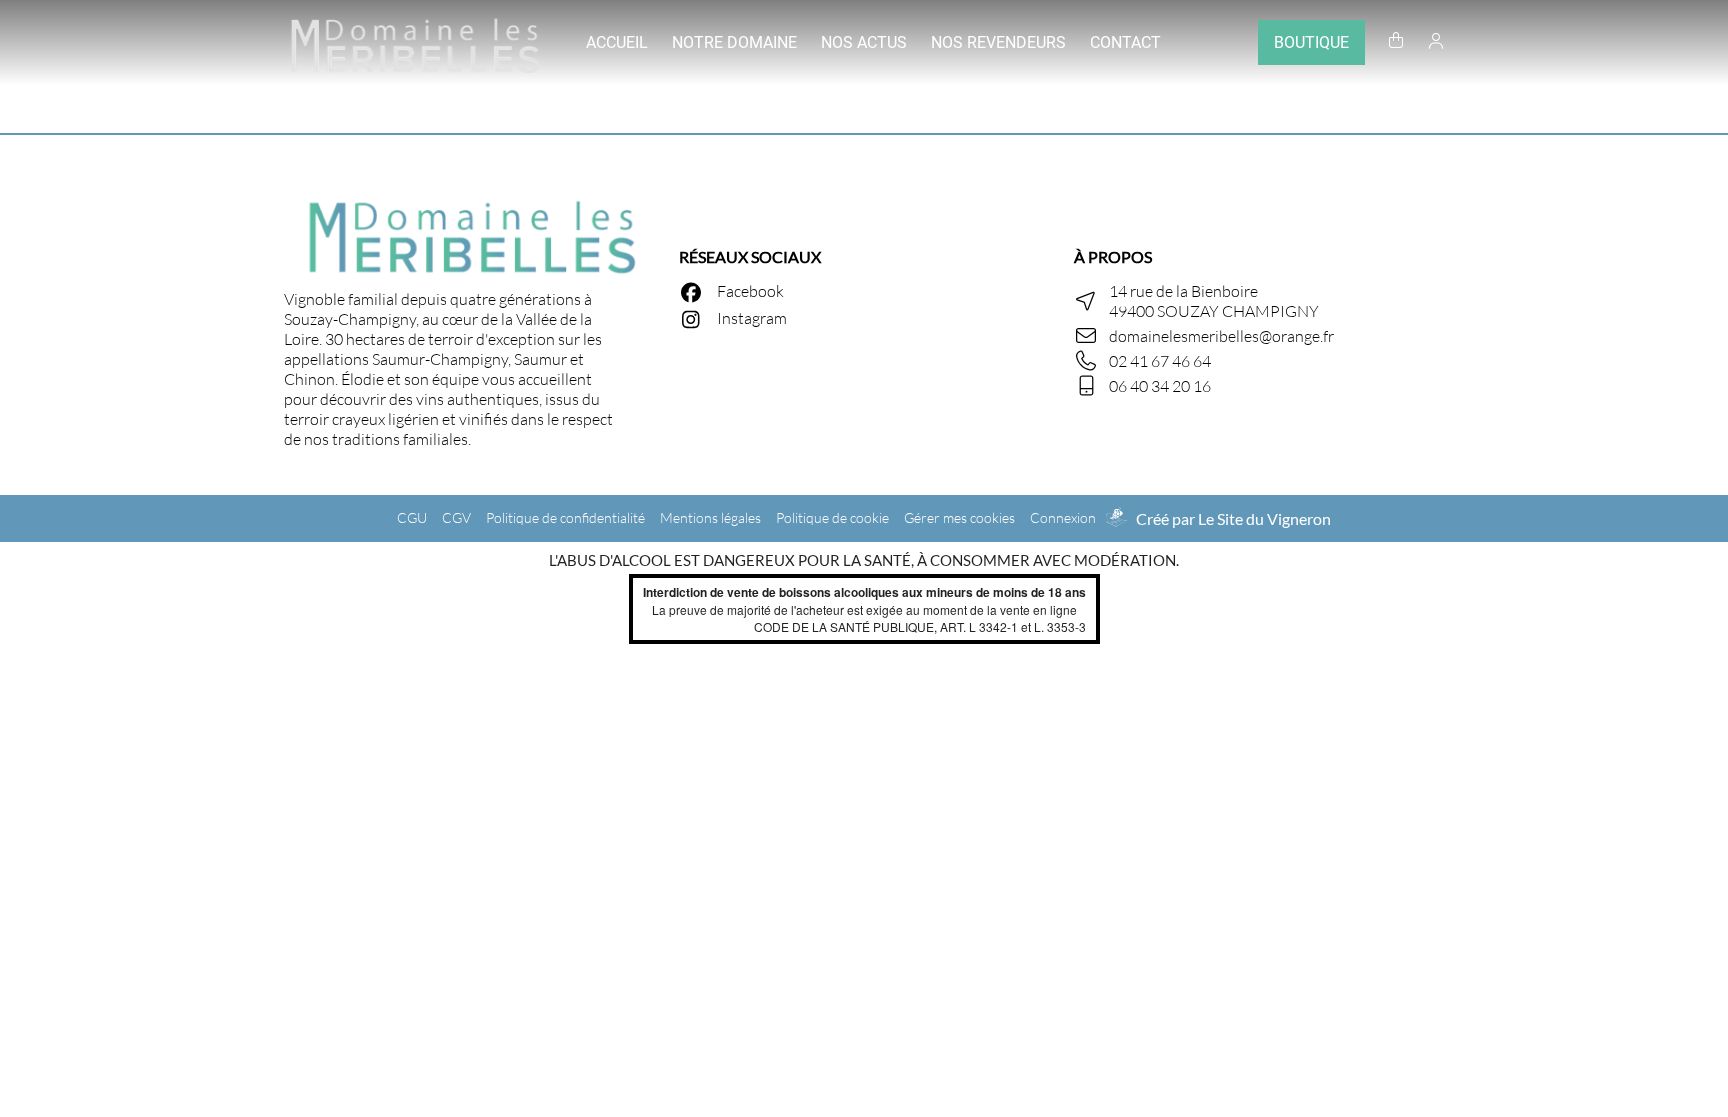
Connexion (1063, 517)
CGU (412, 517)
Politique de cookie (832, 517)
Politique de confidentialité (565, 517)
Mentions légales (710, 517)
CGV (456, 517)
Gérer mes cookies (959, 517)
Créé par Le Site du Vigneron (1233, 518)
